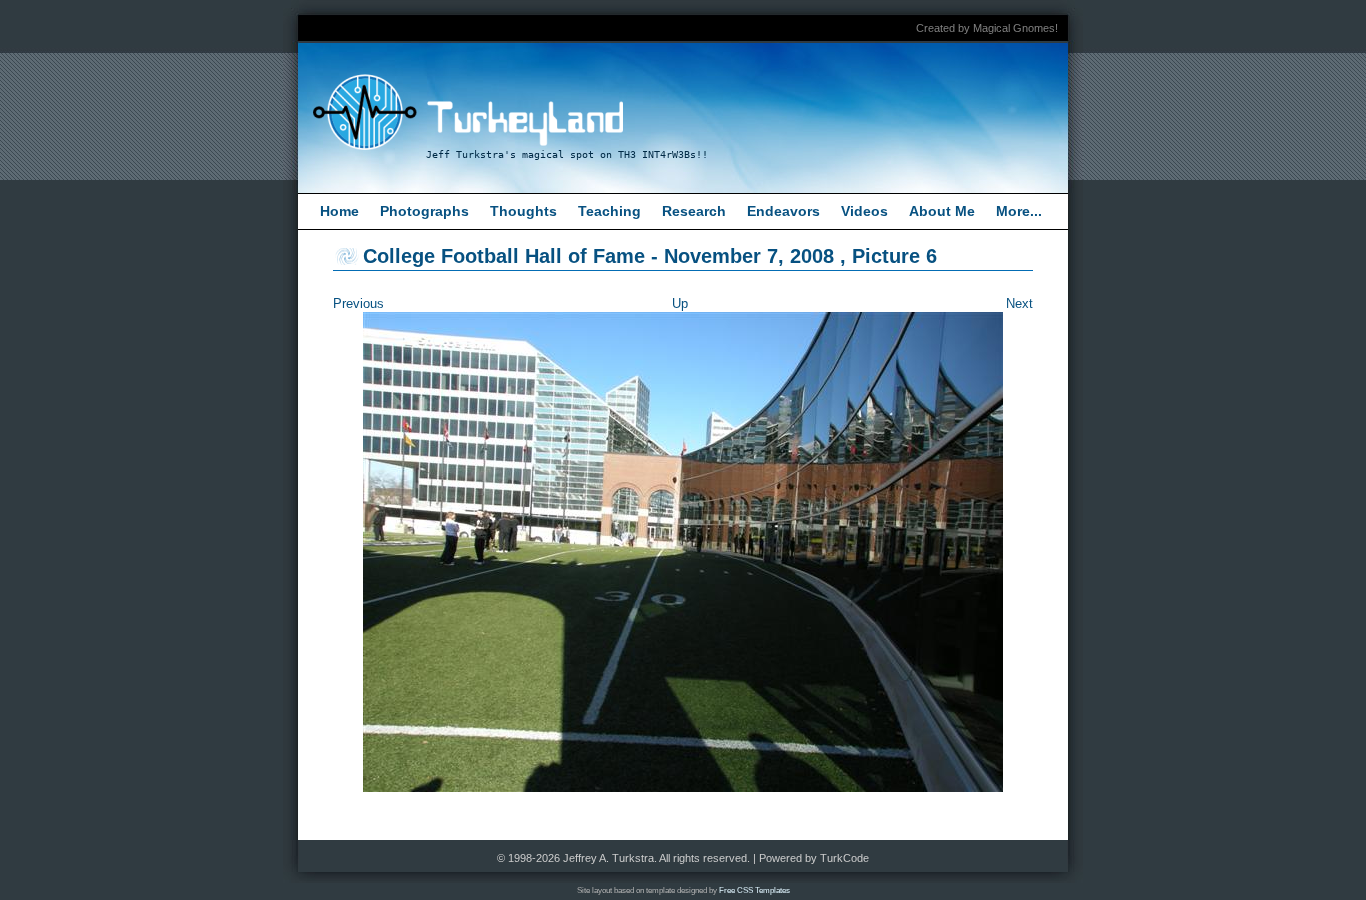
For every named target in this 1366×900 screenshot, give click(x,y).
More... (1019, 211)
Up (680, 303)
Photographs (424, 211)
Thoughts (523, 211)
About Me (942, 211)
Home (339, 211)
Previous (358, 303)
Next (1019, 303)
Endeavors (783, 211)
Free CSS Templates (754, 890)
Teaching (609, 211)
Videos (864, 211)
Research (694, 211)
